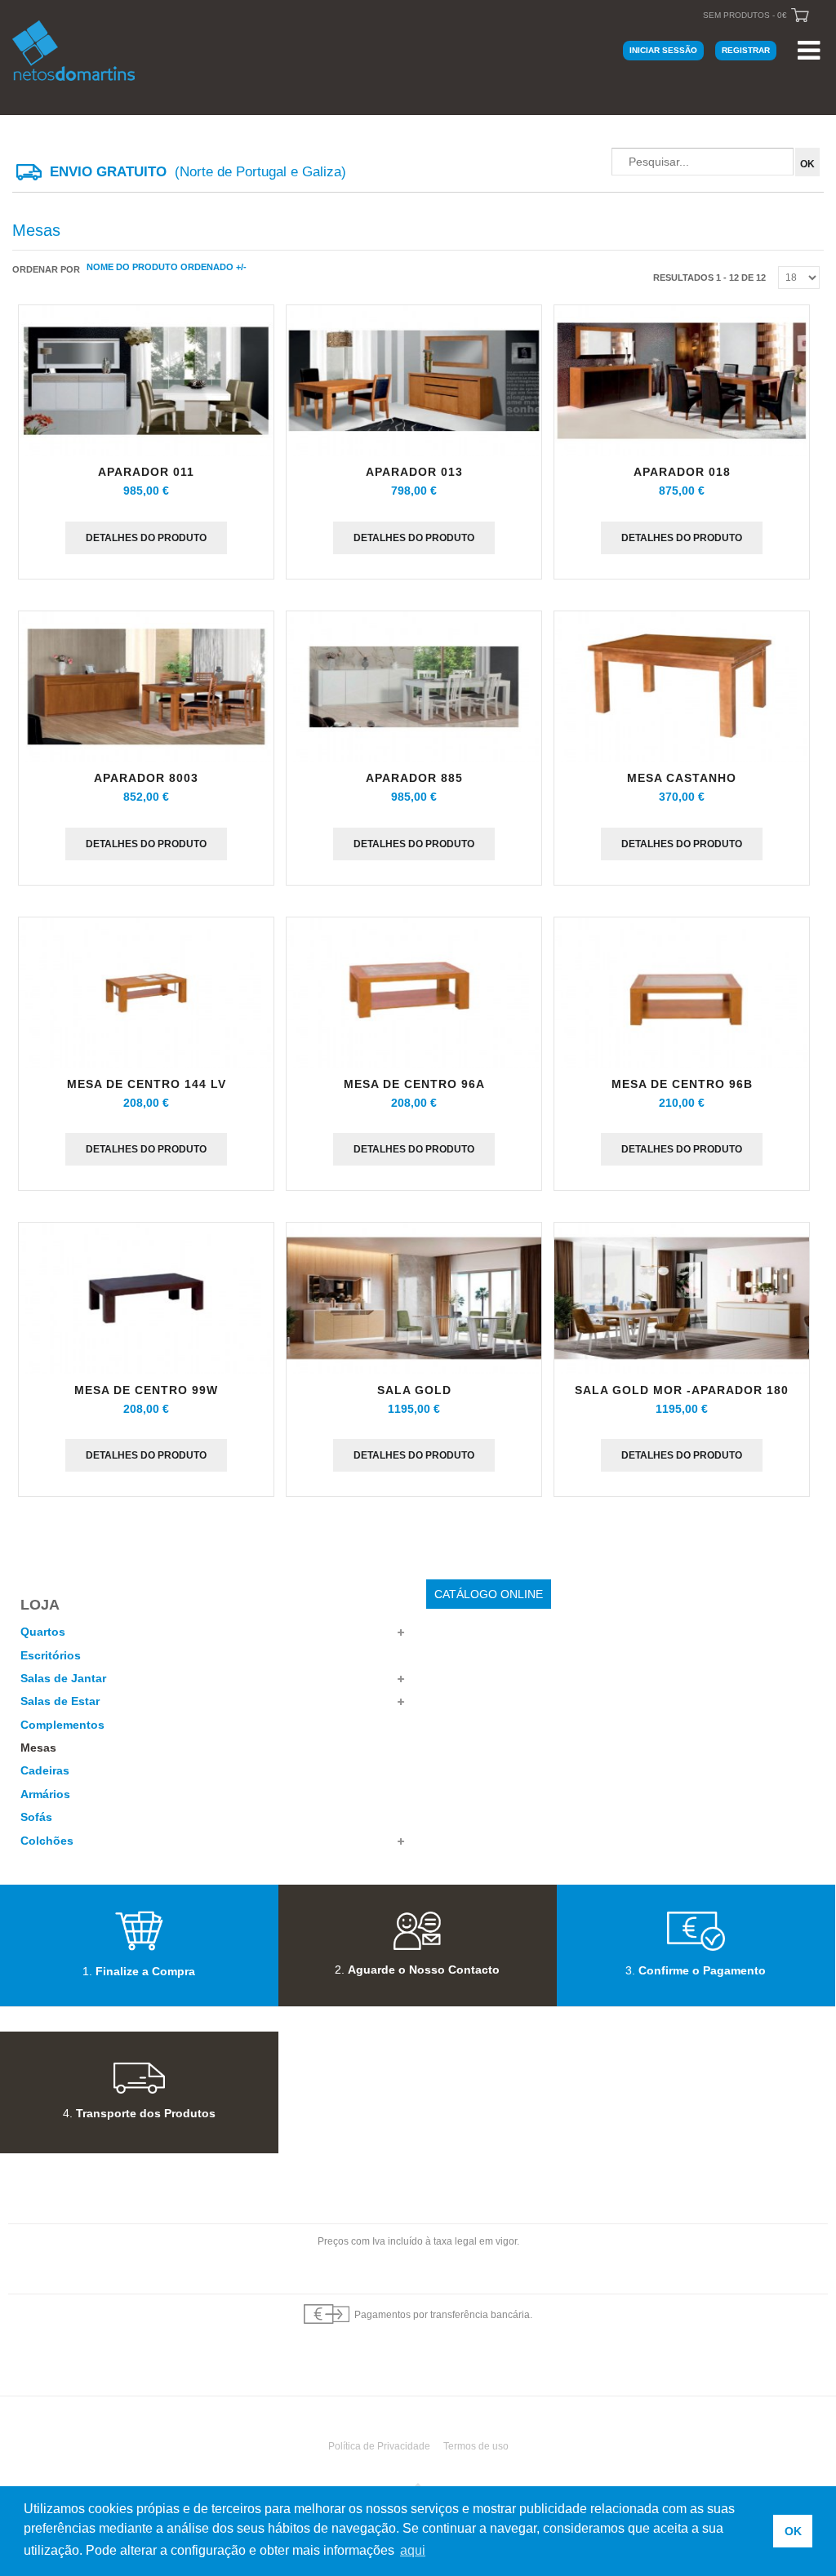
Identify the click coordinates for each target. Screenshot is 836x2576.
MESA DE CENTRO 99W (146, 1390)
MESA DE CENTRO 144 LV (147, 1084)
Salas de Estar (60, 1701)
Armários (45, 1794)
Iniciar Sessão (663, 50)
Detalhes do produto (146, 538)
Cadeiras (45, 1770)
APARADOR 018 (682, 472)
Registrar (746, 50)
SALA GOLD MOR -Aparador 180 (682, 1390)
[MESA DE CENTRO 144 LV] (146, 995)
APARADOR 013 (414, 472)
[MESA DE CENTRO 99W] (146, 1301)
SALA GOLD (414, 1390)
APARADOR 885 (414, 778)
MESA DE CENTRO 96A (414, 1084)
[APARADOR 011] (146, 383)
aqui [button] (413, 2550)
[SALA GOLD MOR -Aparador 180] (682, 1301)
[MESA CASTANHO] (682, 689)
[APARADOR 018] (682, 383)
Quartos (43, 1632)
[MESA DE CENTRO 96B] (682, 995)
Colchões (47, 1841)
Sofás (36, 1817)
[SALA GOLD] (414, 1301)
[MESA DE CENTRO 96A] (414, 995)
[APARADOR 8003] (146, 689)
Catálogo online (489, 1594)
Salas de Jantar (63, 1678)
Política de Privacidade (379, 2446)
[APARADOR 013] (414, 383)
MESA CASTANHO (682, 778)
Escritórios (51, 1655)
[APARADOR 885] (414, 689)
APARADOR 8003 (146, 778)
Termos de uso (476, 2446)
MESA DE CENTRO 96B (682, 1084)
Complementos (62, 1725)
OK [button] (793, 2531)
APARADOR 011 (146, 472)
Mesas (38, 1748)
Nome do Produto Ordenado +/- (167, 267)
